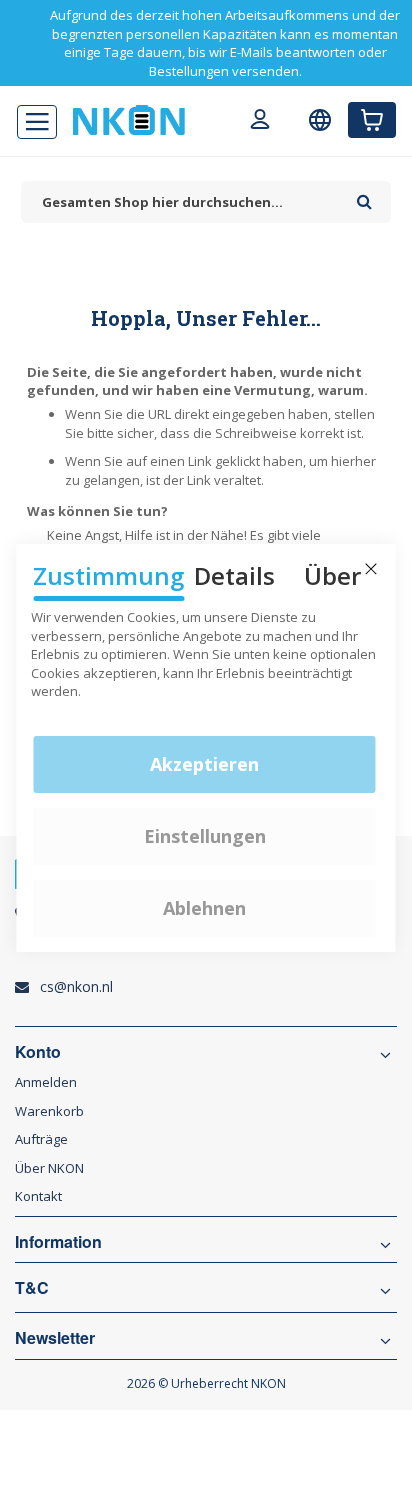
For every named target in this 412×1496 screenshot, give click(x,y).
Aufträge (41, 1139)
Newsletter (55, 1338)
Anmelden (46, 1082)
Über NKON (49, 1168)
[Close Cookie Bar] (371, 569)
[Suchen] (364, 195)
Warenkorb (49, 1111)
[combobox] (184, 202)
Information (58, 1242)
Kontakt (38, 1196)
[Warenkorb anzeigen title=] (372, 120)
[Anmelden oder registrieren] (260, 122)
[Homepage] (129, 120)
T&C (32, 1288)
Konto (38, 1052)
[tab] (206, 1167)
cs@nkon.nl (76, 986)
